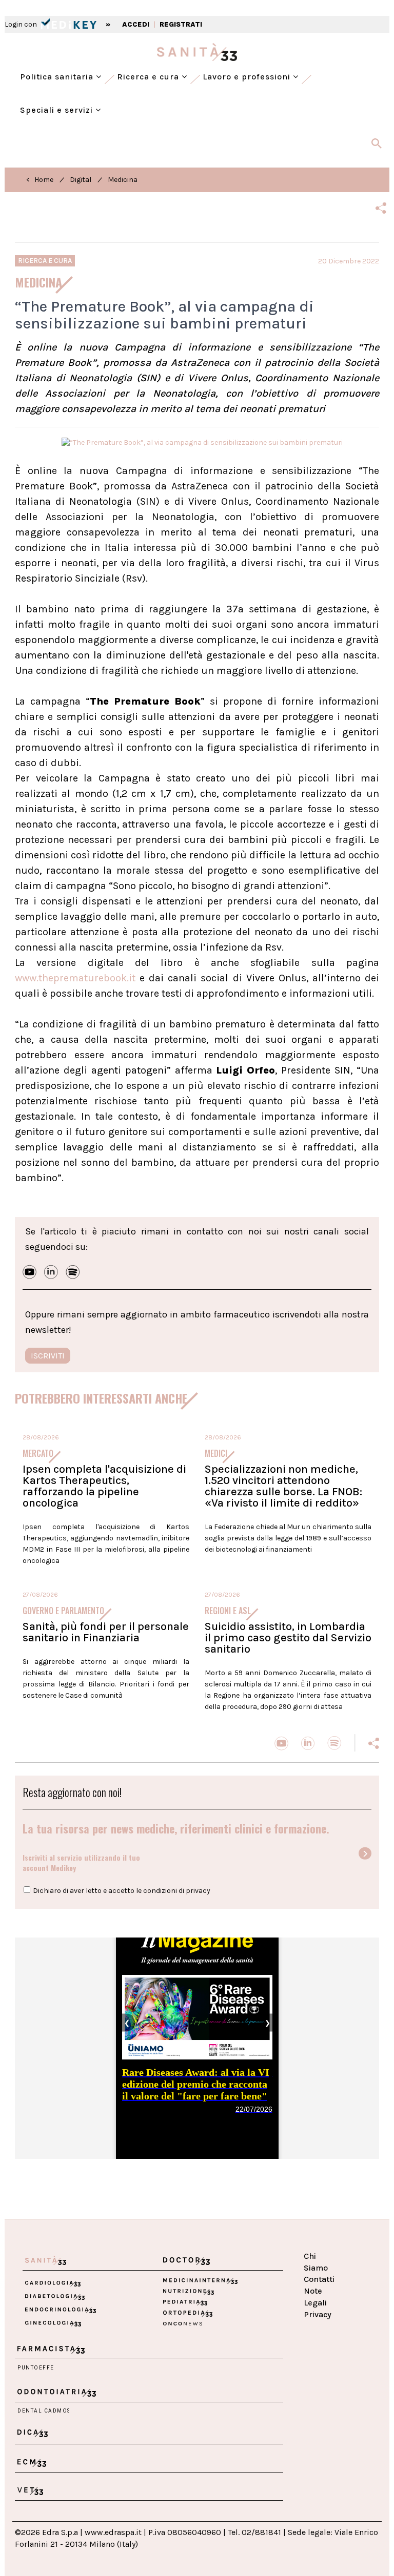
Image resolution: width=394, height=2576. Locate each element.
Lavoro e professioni (248, 77)
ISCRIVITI (48, 1356)
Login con (22, 24)
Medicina (123, 180)
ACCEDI (136, 24)
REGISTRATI (181, 24)
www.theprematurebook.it (75, 978)
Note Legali (315, 2297)
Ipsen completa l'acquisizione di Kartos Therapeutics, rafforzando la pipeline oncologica (104, 1486)
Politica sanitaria (58, 77)
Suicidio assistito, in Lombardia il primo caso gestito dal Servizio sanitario (288, 1638)
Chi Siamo (316, 2262)
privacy (198, 1891)
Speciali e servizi (58, 110)
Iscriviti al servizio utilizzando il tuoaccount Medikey (81, 1862)
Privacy (318, 2314)
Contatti (319, 2279)
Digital (81, 180)
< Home (40, 180)
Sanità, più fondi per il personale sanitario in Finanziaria (106, 1632)
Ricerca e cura (149, 77)
